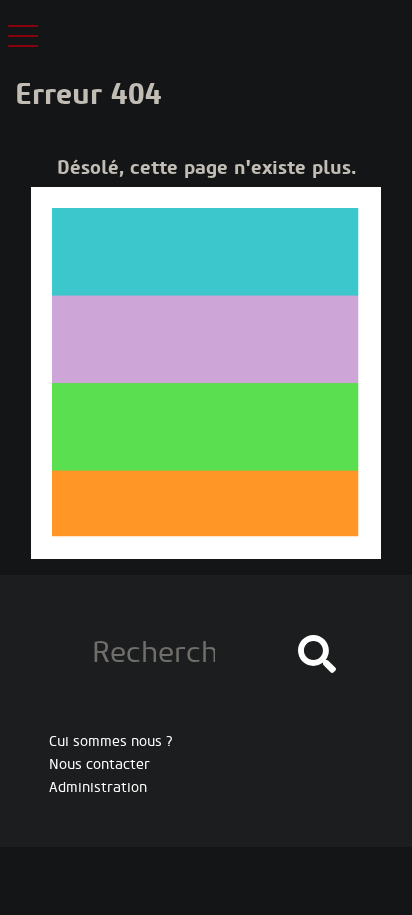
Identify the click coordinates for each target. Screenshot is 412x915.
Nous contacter (99, 764)
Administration (98, 787)
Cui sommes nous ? (111, 741)
